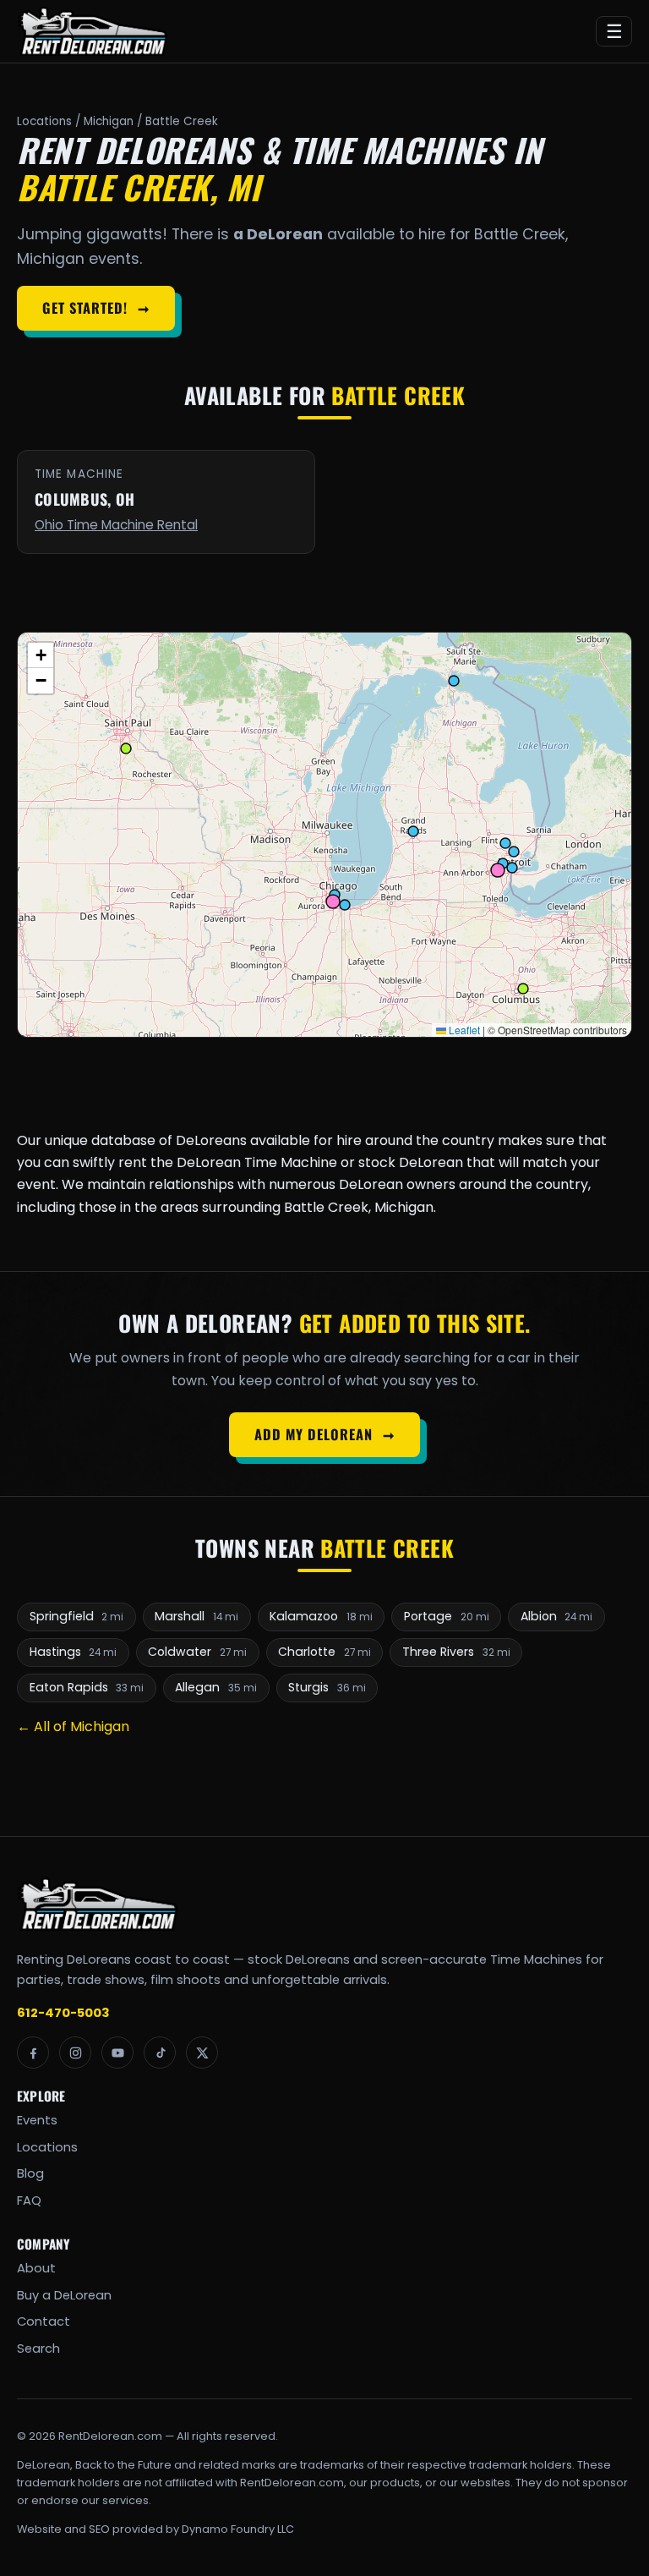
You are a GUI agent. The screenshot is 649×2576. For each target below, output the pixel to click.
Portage (447, 1616)
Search (38, 2349)
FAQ (29, 2201)
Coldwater (197, 1652)
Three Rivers (456, 1652)
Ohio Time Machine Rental (116, 525)
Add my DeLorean (324, 1434)
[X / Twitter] (202, 2053)
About (36, 2268)
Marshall (196, 1616)
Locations (44, 121)
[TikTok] (160, 2053)
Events (37, 2120)
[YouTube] (117, 2053)
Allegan (216, 1687)
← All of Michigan (73, 1726)
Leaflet (463, 1030)
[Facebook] (33, 2053)
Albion (557, 1616)
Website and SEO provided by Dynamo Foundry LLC (155, 2529)
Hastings (74, 1652)
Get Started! (95, 308)
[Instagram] (75, 2053)
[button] (41, 655)
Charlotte (324, 1652)
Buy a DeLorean (64, 2295)
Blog (30, 2173)
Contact (44, 2321)
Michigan (109, 121)
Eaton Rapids (87, 1687)
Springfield (77, 1616)
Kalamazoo (321, 1616)
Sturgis (327, 1687)
